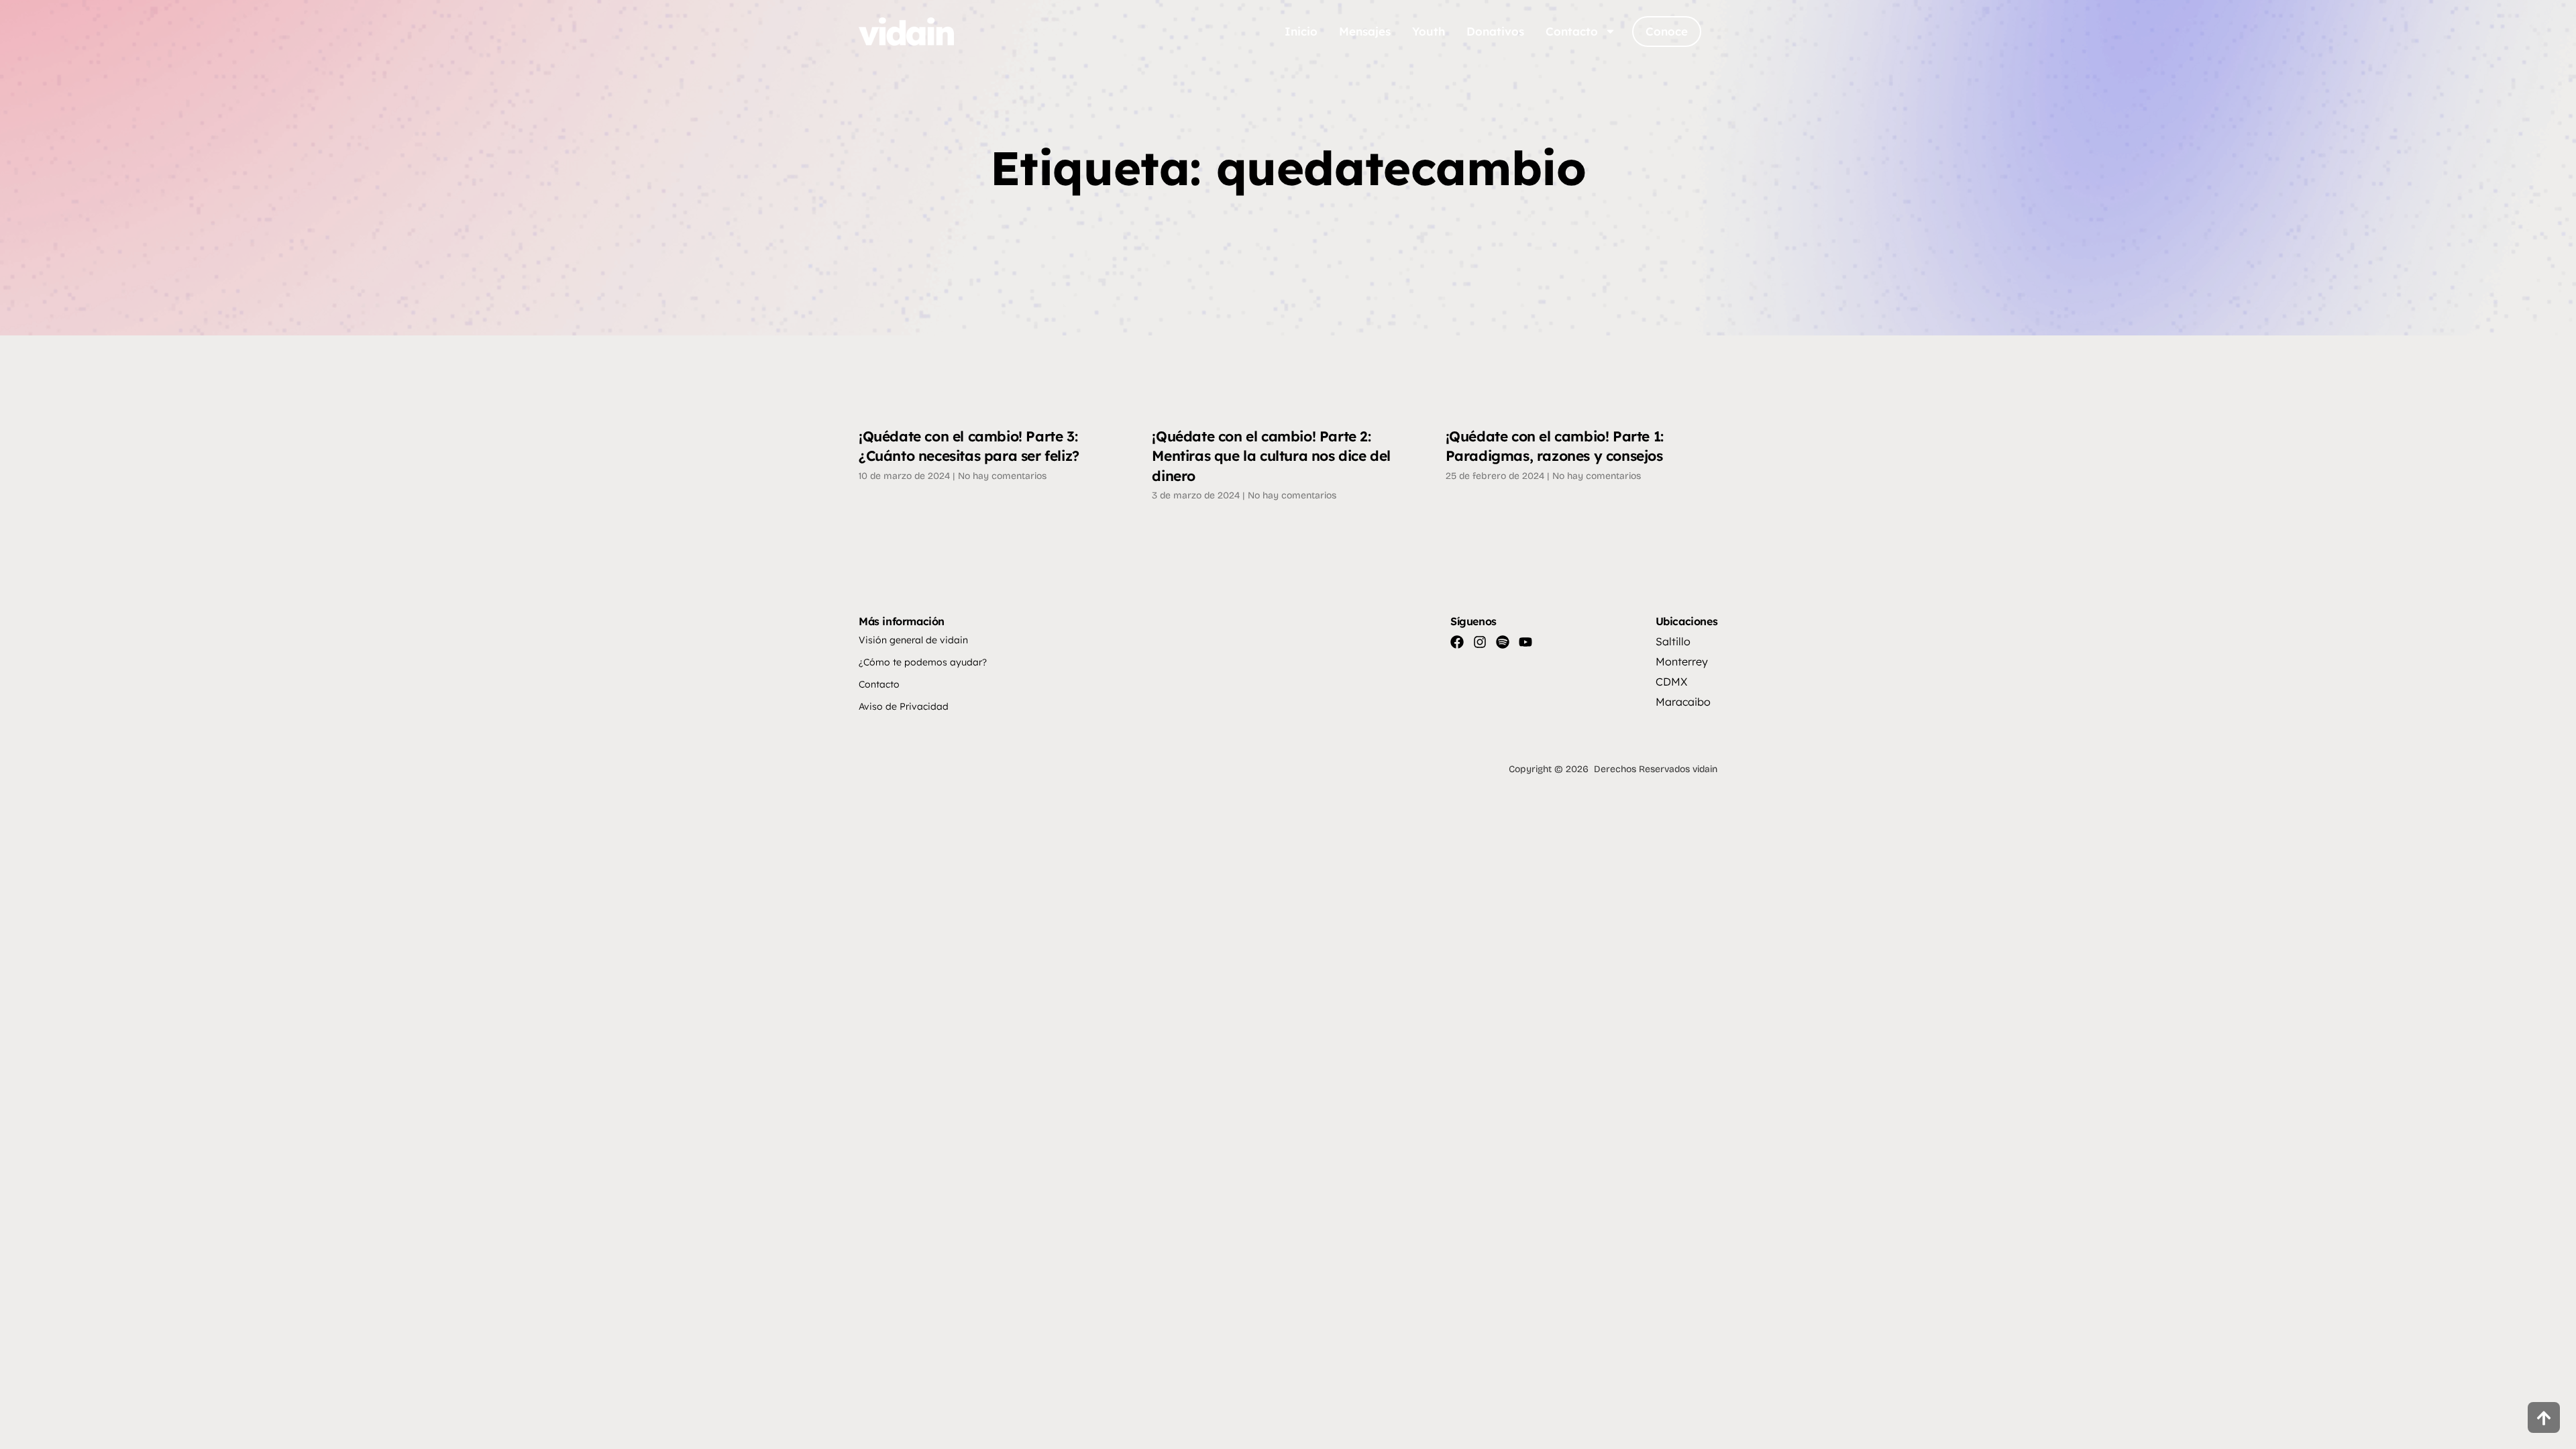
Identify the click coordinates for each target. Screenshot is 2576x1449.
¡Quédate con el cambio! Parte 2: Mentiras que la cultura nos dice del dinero (1271, 456)
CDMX (1671, 682)
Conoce (1667, 31)
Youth (1429, 31)
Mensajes (1365, 31)
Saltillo (1673, 641)
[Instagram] (1480, 642)
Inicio (1301, 31)
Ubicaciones (1687, 621)
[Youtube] (1525, 642)
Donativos (1495, 31)
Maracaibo (1683, 702)
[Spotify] (1503, 642)
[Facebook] (1457, 642)
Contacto (1572, 31)
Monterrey (1682, 661)
